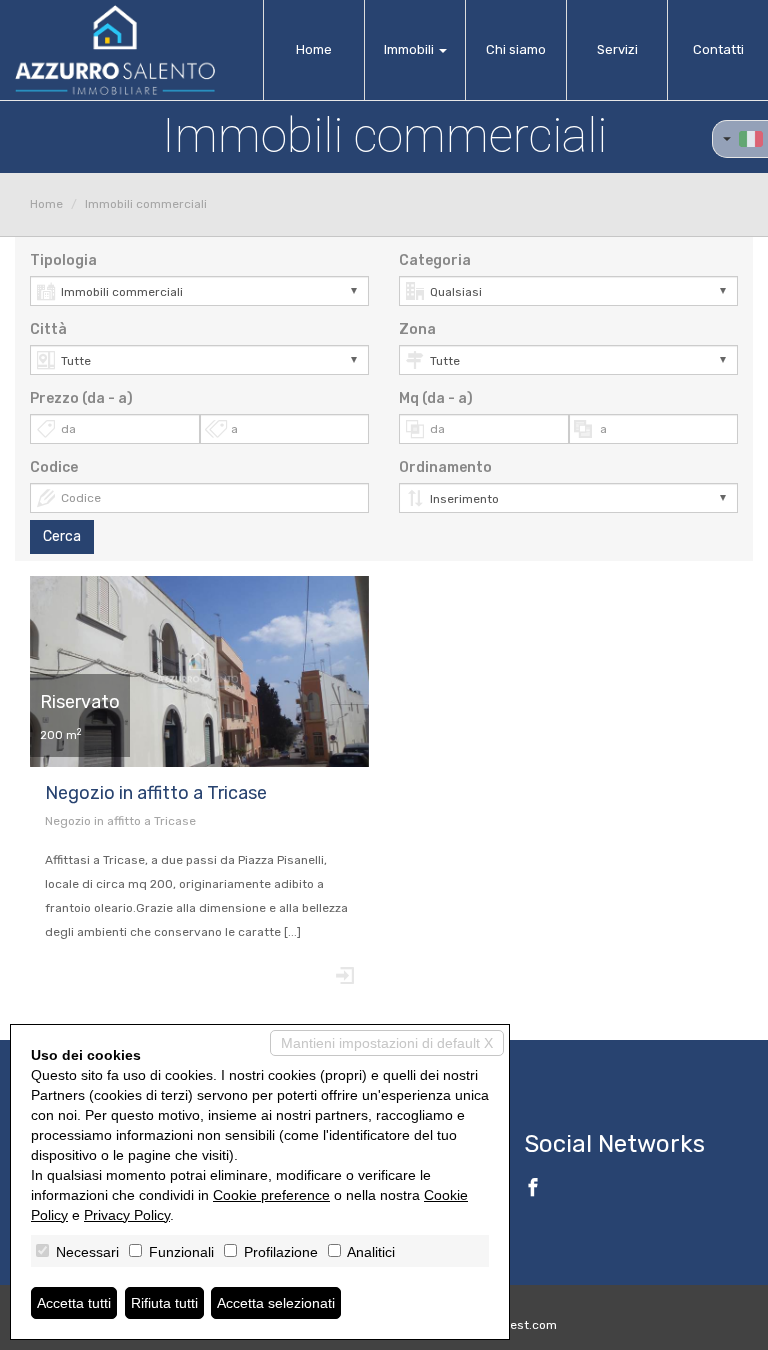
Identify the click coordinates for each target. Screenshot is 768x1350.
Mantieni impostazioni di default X (387, 1043)
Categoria (435, 260)
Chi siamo (516, 49)
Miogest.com (520, 1325)
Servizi (617, 49)
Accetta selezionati (276, 1303)
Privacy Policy (127, 1215)
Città (48, 329)
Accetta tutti (74, 1303)
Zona (417, 329)
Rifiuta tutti (164, 1303)
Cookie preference (271, 1195)
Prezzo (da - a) (81, 398)
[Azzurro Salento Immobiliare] (115, 50)
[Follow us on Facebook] (533, 1190)
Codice (54, 467)
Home (314, 49)
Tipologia (63, 260)
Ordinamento (445, 467)
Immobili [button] (410, 49)
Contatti (718, 49)
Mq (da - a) (436, 398)
